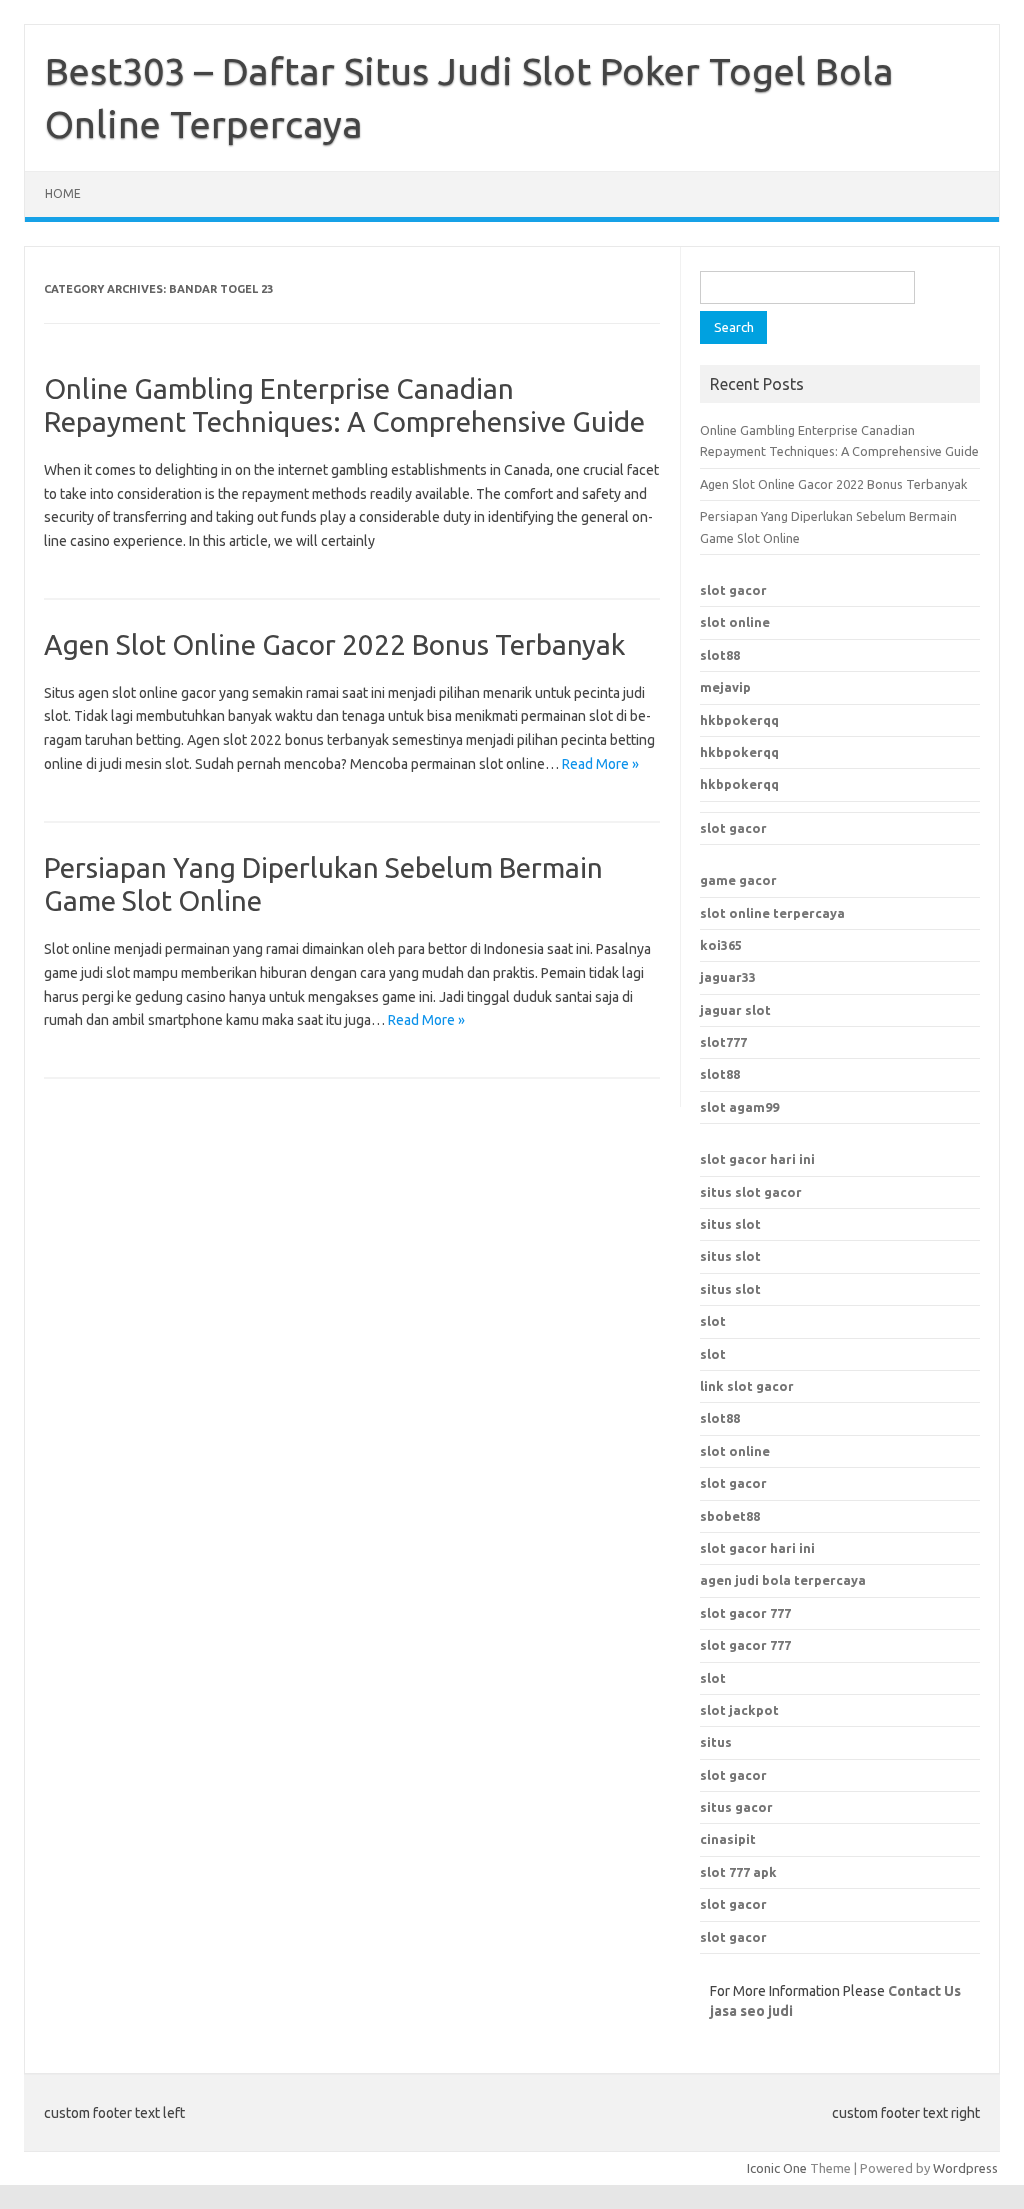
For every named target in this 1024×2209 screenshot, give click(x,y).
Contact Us (924, 1991)
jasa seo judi (751, 2011)
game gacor (738, 880)
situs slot (730, 1224)
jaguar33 (728, 977)
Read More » (600, 764)
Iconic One (777, 2168)
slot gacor (733, 590)
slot (713, 1321)
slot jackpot (739, 1710)
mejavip (725, 687)
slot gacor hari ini (757, 1159)
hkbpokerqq (739, 720)
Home (63, 193)
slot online (735, 622)
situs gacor (736, 1807)
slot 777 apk (738, 1872)
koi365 (721, 945)
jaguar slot (735, 1010)
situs (716, 1742)
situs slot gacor (751, 1192)
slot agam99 (739, 1107)
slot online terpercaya (772, 913)
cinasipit (728, 1839)
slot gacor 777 (745, 1613)
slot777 (723, 1042)
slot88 (720, 655)
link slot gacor (747, 1386)
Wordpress (965, 2168)
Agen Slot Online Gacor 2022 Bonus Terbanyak (334, 644)
